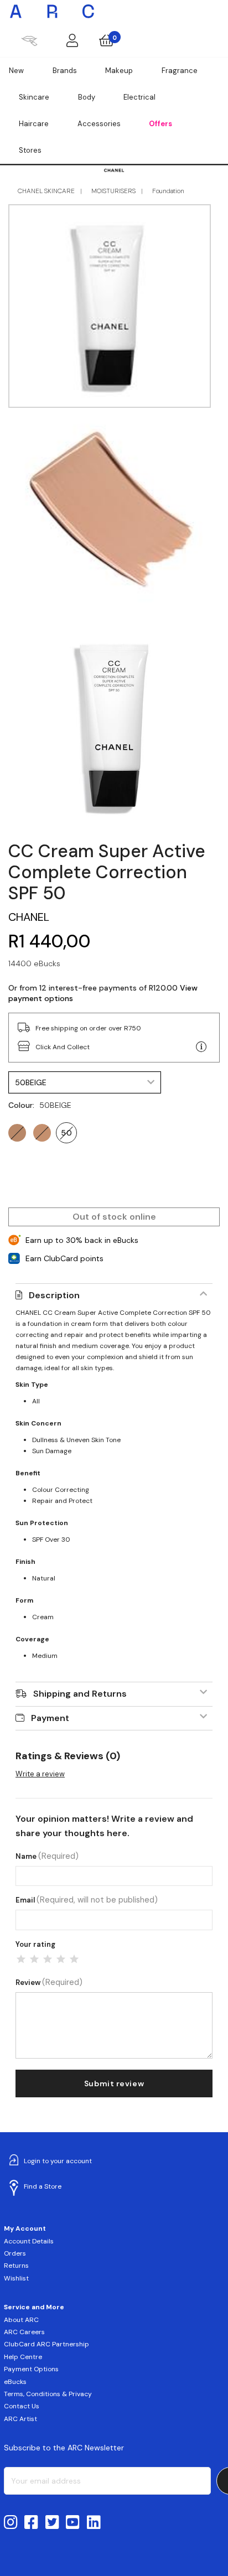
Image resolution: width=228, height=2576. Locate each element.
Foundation (168, 191)
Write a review (40, 1774)
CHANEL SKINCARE (46, 191)
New (16, 71)
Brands (65, 71)
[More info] (201, 1047)
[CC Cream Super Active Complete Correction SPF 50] (114, 726)
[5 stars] (74, 1959)
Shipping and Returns (80, 1694)
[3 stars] (48, 1959)
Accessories (99, 124)
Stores (30, 150)
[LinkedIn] (94, 2523)
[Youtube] (73, 2523)
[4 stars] (61, 1959)
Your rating (35, 1944)
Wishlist (16, 2278)
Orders (15, 2253)
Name (47, 1856)
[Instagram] (11, 2523)
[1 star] (21, 1959)
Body (87, 97)
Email (87, 1900)
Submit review (114, 2083)
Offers (160, 124)
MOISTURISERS (113, 191)
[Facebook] (31, 2523)
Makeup (119, 71)
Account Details (29, 2241)
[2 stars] (34, 1959)
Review (49, 1982)
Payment (50, 1718)
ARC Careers (24, 2332)
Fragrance (180, 71)
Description (54, 1295)
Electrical (139, 97)
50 (67, 1133)
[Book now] (29, 40)
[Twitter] (52, 2523)
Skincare (34, 97)
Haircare (34, 124)
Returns (16, 2266)
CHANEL (29, 917)
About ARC (21, 2320)
